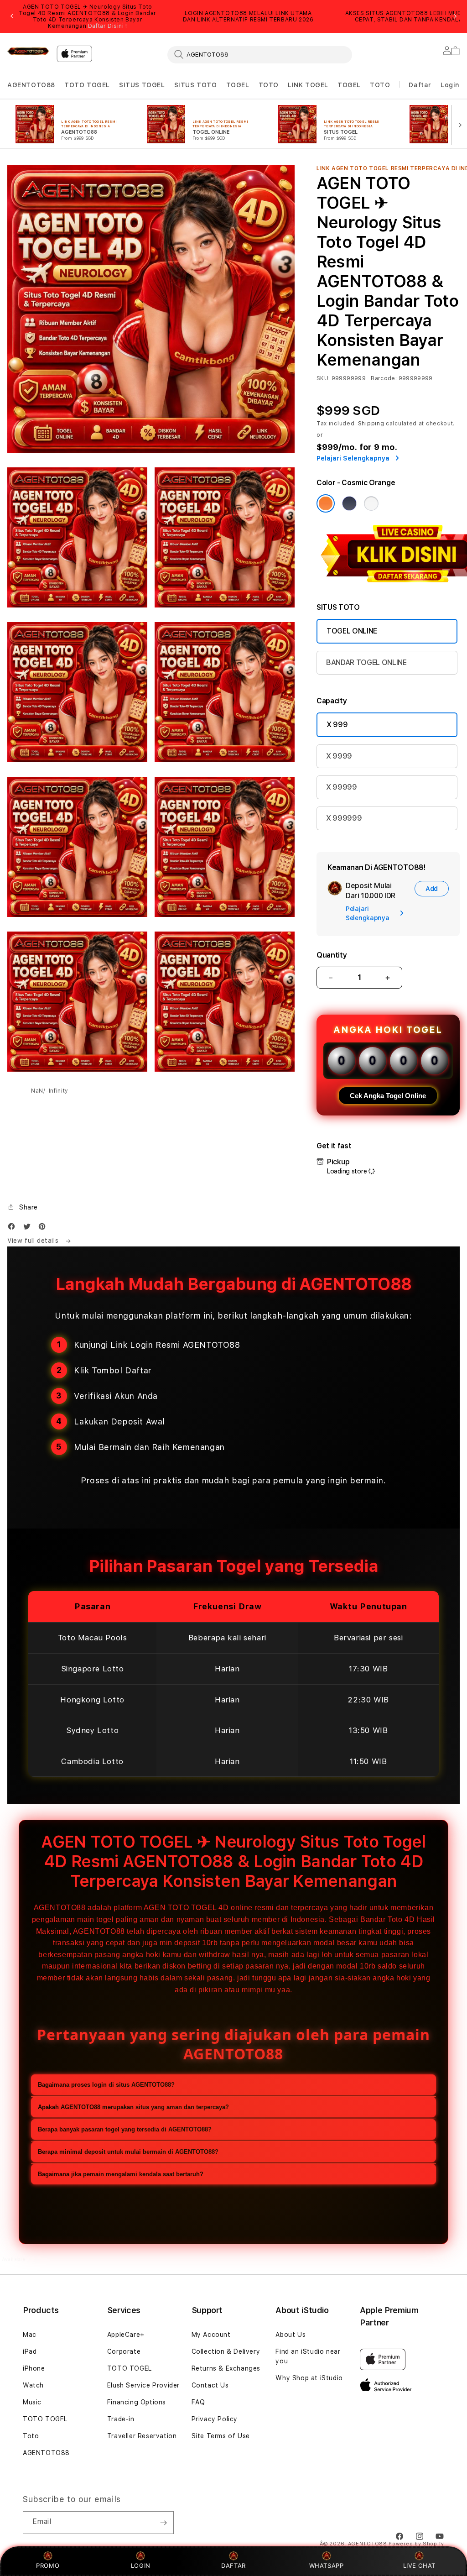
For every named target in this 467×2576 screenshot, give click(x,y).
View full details (34, 1241)
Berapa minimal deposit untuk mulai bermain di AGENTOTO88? (128, 2152)
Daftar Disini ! (108, 26)
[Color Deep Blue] (349, 503)
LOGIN (141, 2566)
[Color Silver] (371, 503)
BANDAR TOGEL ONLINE (366, 662)
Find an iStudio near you (308, 2356)
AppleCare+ (126, 2335)
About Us (291, 2335)
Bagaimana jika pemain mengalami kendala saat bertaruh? (121, 2174)
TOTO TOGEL (87, 85)
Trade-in (121, 2419)
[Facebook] (14, 1228)
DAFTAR (233, 2566)
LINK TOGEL (308, 85)
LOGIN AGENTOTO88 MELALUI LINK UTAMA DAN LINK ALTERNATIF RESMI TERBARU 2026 (248, 16)
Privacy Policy (215, 2419)
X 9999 (339, 756)
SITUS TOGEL (142, 85)
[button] (31, 85)
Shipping (371, 424)
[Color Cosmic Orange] (326, 503)
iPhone (34, 2368)
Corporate (124, 2351)
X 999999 (344, 818)
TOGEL (238, 85)
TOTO (269, 85)
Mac (30, 2335)
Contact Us (210, 2385)
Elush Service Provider (143, 2385)
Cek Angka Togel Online (388, 1096)
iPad (30, 2351)
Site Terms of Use (221, 2436)
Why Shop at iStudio (309, 2378)
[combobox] (260, 54)
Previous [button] (12, 16)
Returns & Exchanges (226, 2368)
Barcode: (384, 378)
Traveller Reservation (142, 2436)
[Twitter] (29, 1228)
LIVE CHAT (419, 2566)
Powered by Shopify (416, 2544)
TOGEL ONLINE (352, 631)
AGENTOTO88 (31, 85)
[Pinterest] (44, 1228)
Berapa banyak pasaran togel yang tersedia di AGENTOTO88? (125, 2129)
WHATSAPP (326, 2566)
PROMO (48, 2566)
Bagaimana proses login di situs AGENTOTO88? (106, 2085)
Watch (33, 2385)
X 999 (337, 725)
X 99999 (342, 787)
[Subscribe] (163, 2523)
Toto (31, 2436)
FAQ (198, 2402)
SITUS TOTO (196, 85)
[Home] (28, 51)
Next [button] (455, 16)
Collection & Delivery (226, 2351)
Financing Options (137, 2402)
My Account (211, 2335)
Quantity (332, 955)
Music (32, 2402)
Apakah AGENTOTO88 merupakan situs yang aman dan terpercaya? (133, 2107)
